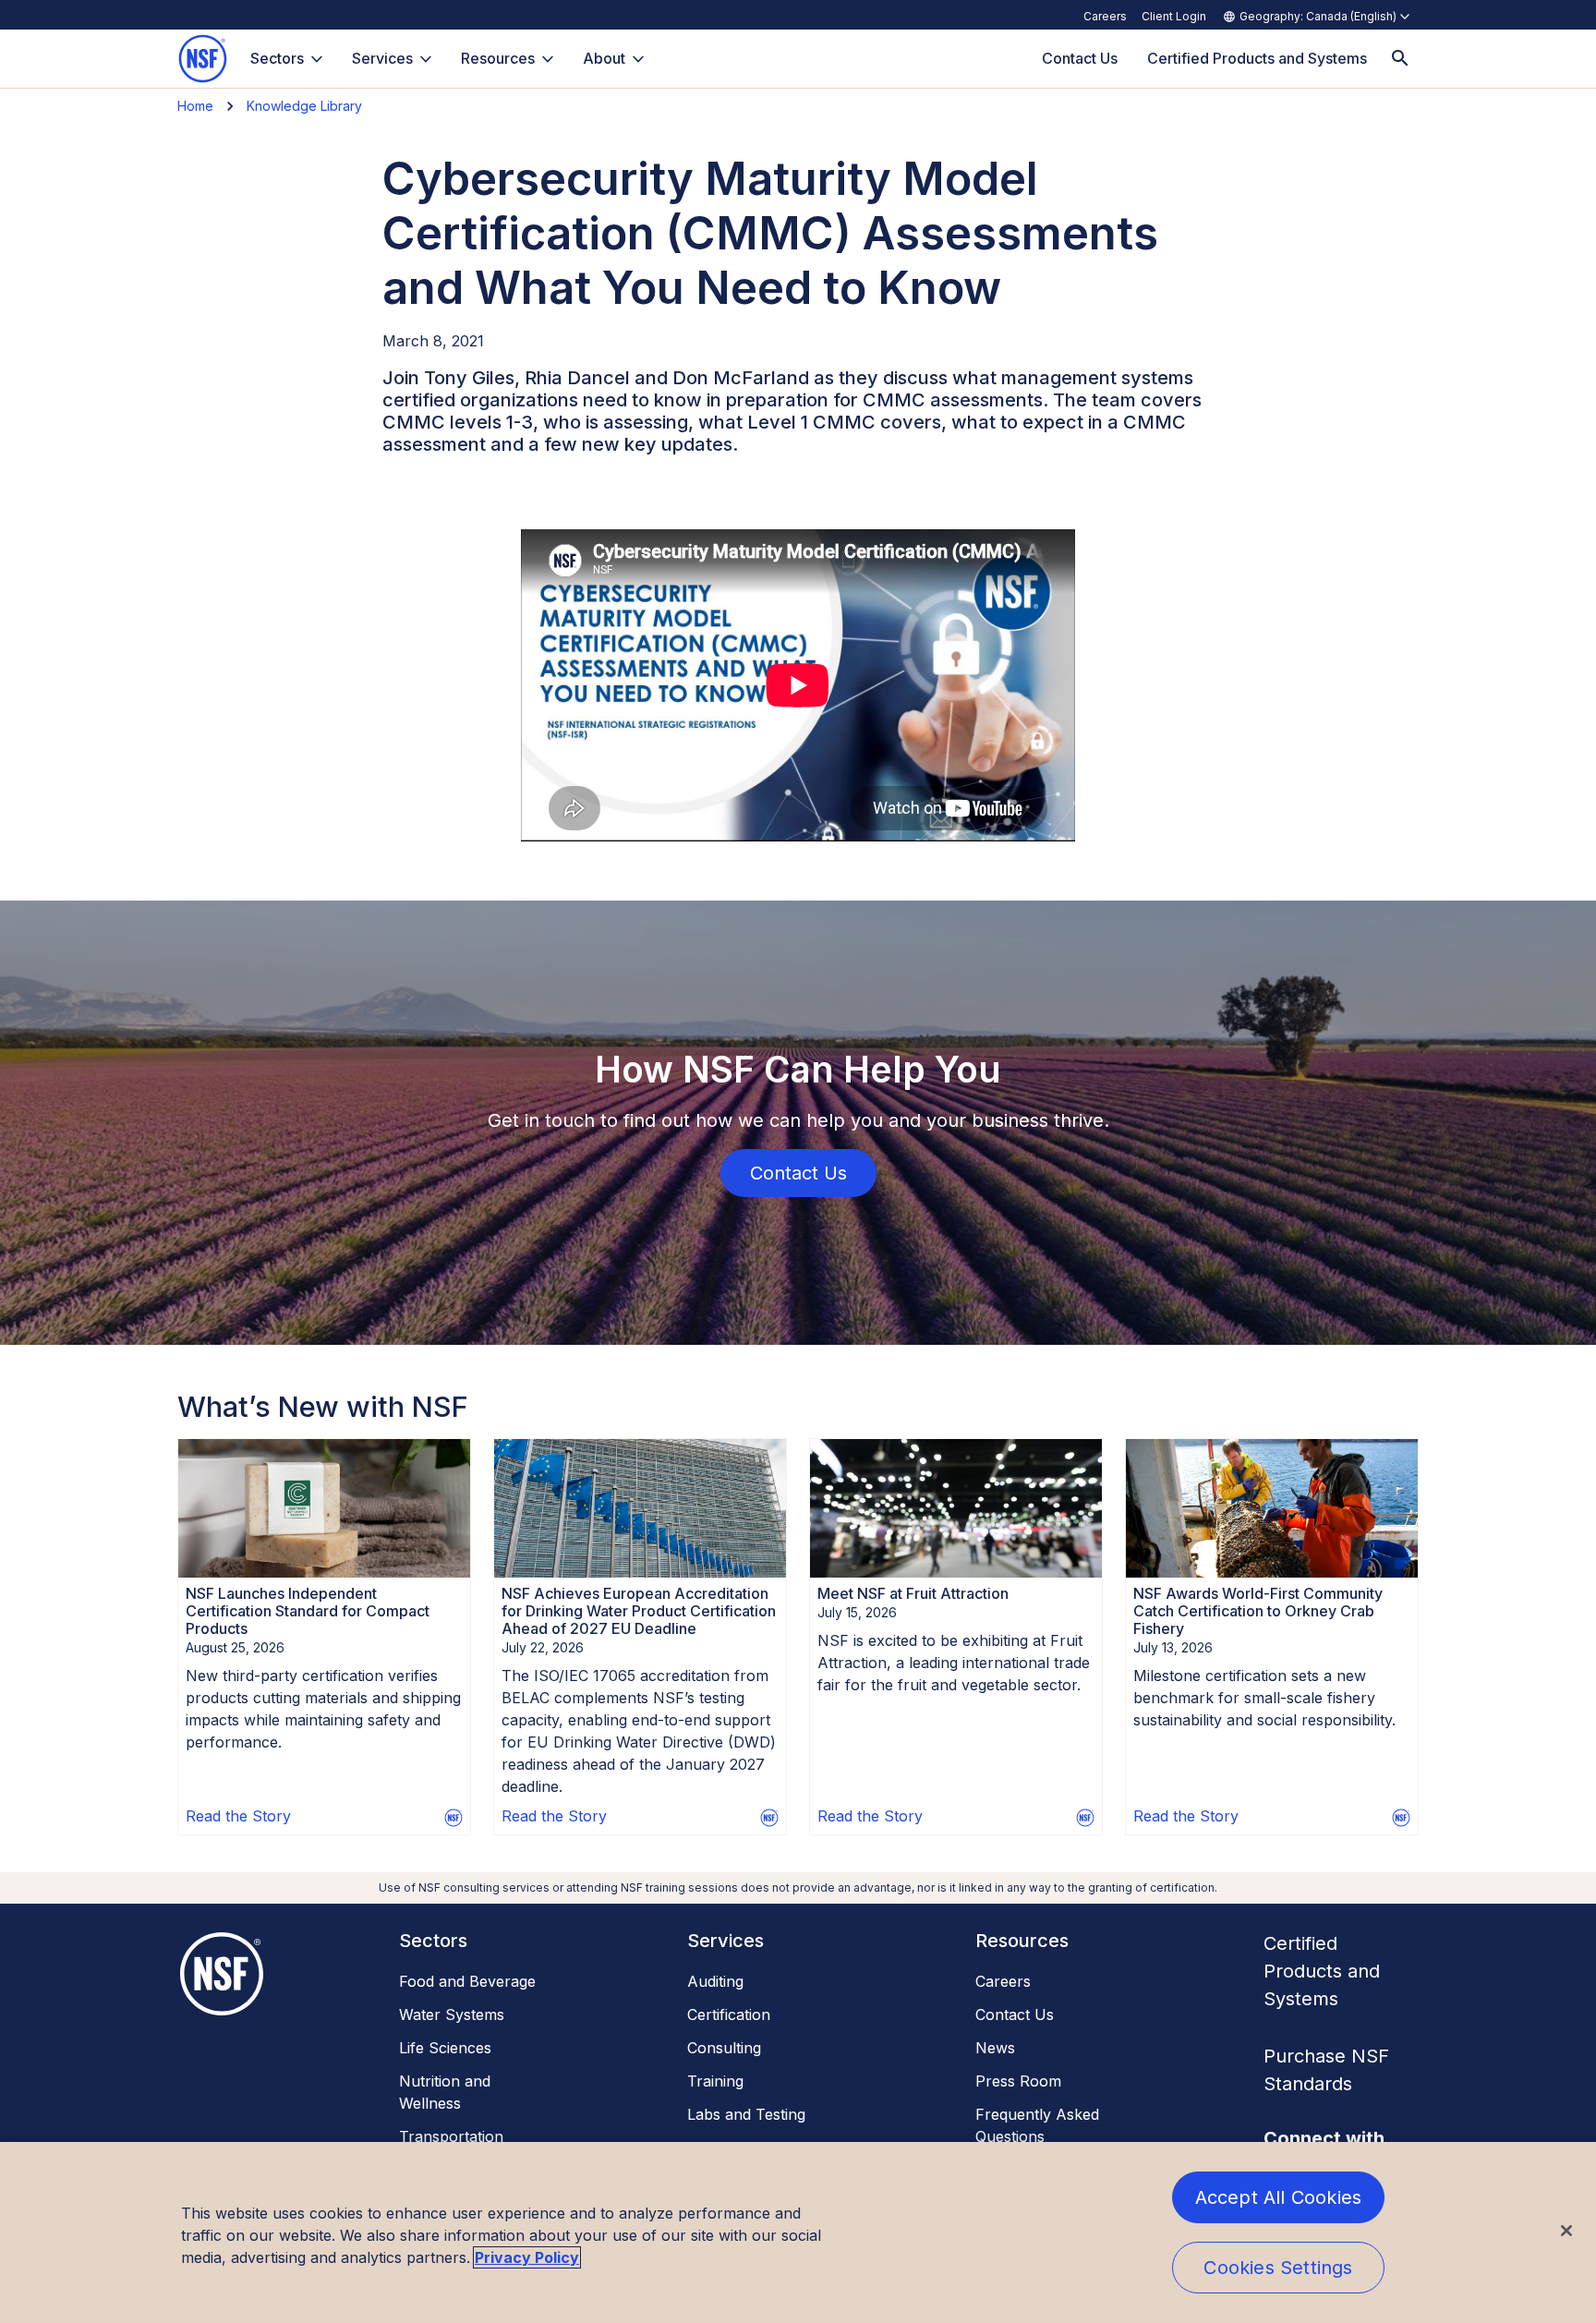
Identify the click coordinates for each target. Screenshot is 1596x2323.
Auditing (715, 1981)
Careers (1105, 16)
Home (195, 106)
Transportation (451, 2136)
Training (715, 2081)
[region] (798, 2232)
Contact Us (1015, 2014)
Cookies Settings (1278, 2268)
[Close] (1566, 2231)
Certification (729, 2014)
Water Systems (452, 2014)
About (604, 58)
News (995, 2048)
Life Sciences (445, 2048)
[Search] (1400, 59)
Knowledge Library (304, 106)
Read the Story (238, 1816)
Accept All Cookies (1279, 2197)
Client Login (1174, 16)
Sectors (277, 58)
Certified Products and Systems (1322, 1971)
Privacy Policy (527, 2257)
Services (382, 58)
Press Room (1018, 2081)
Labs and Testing (746, 2114)
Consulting (724, 2048)
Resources (498, 58)
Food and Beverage (467, 1981)
